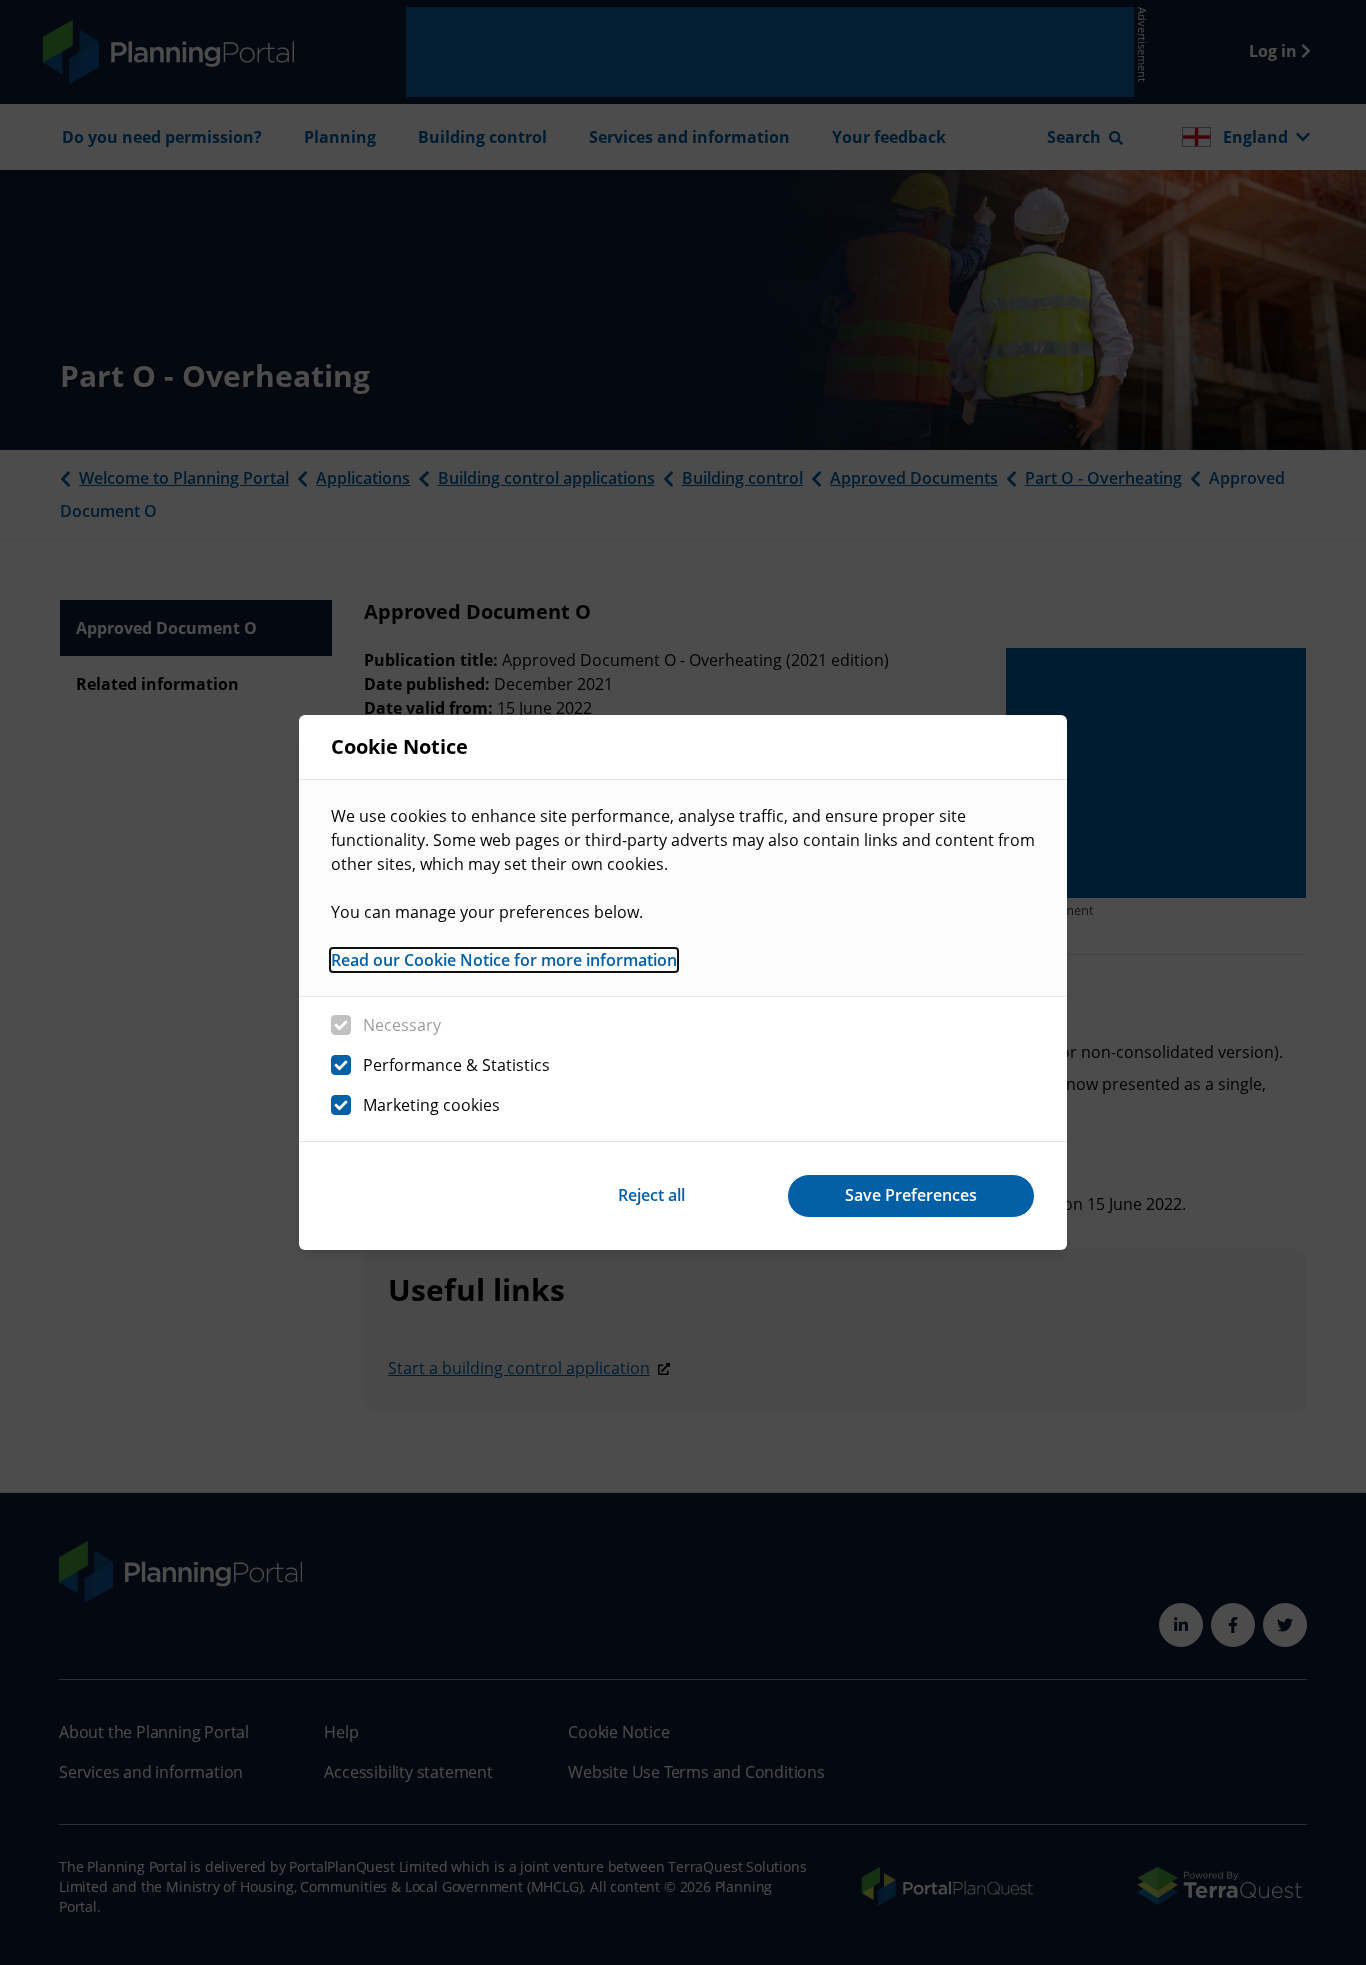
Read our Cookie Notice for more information (504, 960)
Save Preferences (911, 1195)
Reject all (651, 1195)
